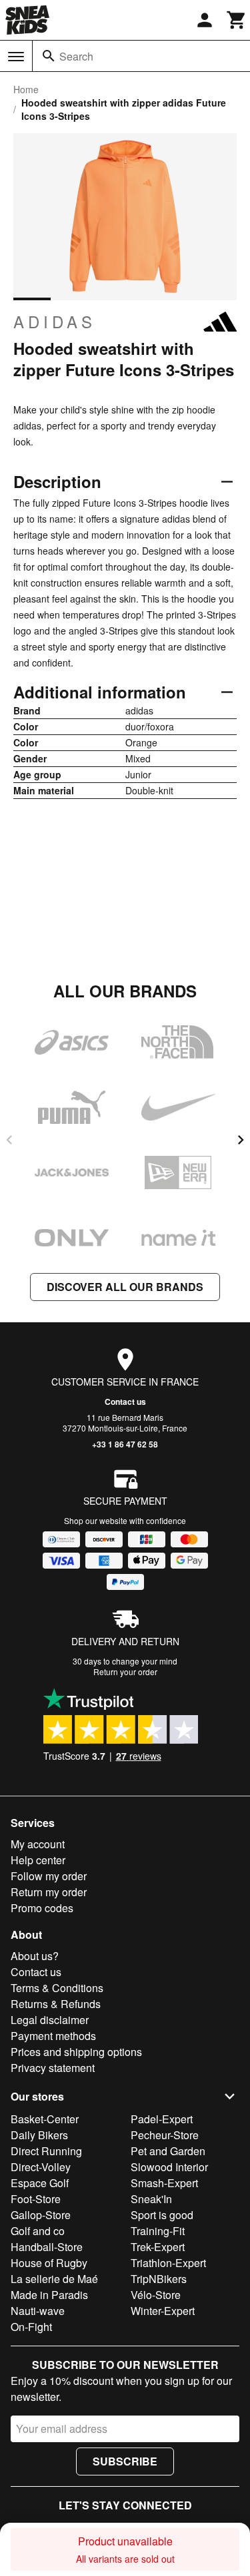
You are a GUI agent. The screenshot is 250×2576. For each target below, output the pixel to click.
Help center (38, 1860)
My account (38, 1844)
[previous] (9, 1140)
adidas (55, 322)
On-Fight (31, 2327)
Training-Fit (158, 2231)
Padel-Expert (162, 2119)
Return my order (49, 1892)
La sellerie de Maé (54, 2279)
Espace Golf (40, 2183)
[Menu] (16, 57)
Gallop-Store (41, 2215)
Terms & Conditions (57, 1988)
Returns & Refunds (56, 2004)
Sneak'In (151, 2199)
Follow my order (49, 1876)
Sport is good (162, 2215)
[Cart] (237, 20)
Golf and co (38, 2231)
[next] (241, 1140)
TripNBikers (159, 2279)
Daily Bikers (39, 2135)
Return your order (125, 1672)
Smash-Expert (164, 2183)
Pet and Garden (168, 2151)
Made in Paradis (49, 2295)
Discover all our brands (125, 1287)
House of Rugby (49, 2263)
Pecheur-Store (165, 2135)
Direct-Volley (41, 2167)
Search (76, 56)
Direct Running (46, 2151)
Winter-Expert (163, 2311)
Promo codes (42, 1908)
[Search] (49, 56)
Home (26, 89)
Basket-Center (45, 2119)
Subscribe (125, 2461)
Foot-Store (36, 2199)
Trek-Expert (158, 2247)
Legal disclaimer (50, 2020)
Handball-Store (47, 2247)
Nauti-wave (38, 2311)
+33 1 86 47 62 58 (125, 1444)
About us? (35, 1956)
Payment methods (53, 2036)
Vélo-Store (156, 2295)
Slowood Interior (169, 2167)
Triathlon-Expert (168, 2263)
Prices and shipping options (76, 2052)
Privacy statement (53, 2068)
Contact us (125, 1402)
